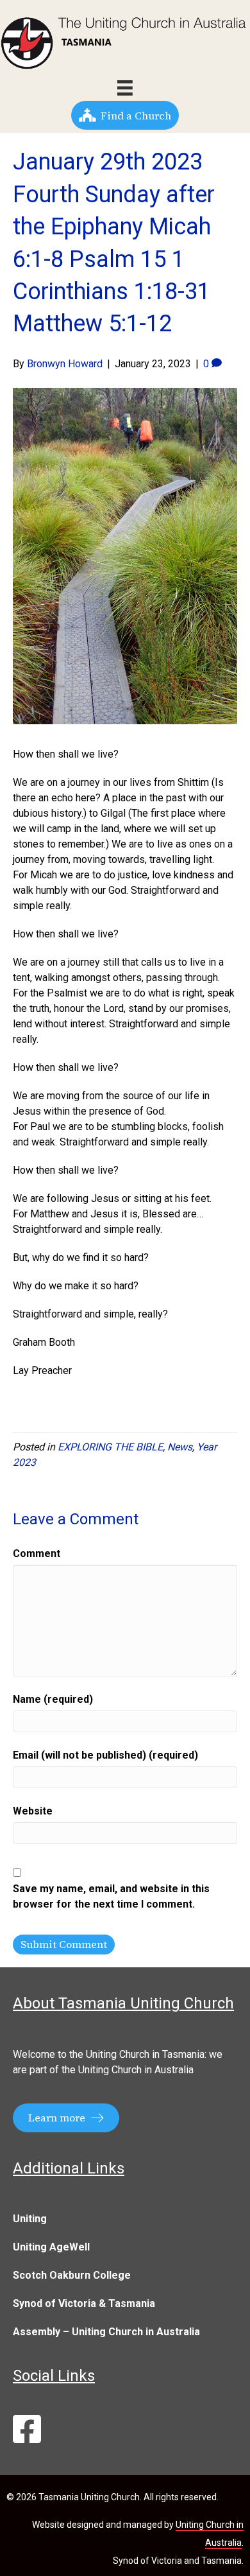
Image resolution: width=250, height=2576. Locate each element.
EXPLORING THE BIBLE (110, 1447)
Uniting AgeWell (51, 2247)
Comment (37, 1553)
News (180, 1447)
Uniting (30, 2219)
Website (33, 1811)
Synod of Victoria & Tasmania (84, 2303)
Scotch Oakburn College (72, 2275)
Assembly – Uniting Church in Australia (106, 2332)
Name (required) (53, 1699)
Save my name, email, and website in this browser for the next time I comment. (111, 1896)
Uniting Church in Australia (136, 2070)
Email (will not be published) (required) (105, 1755)
